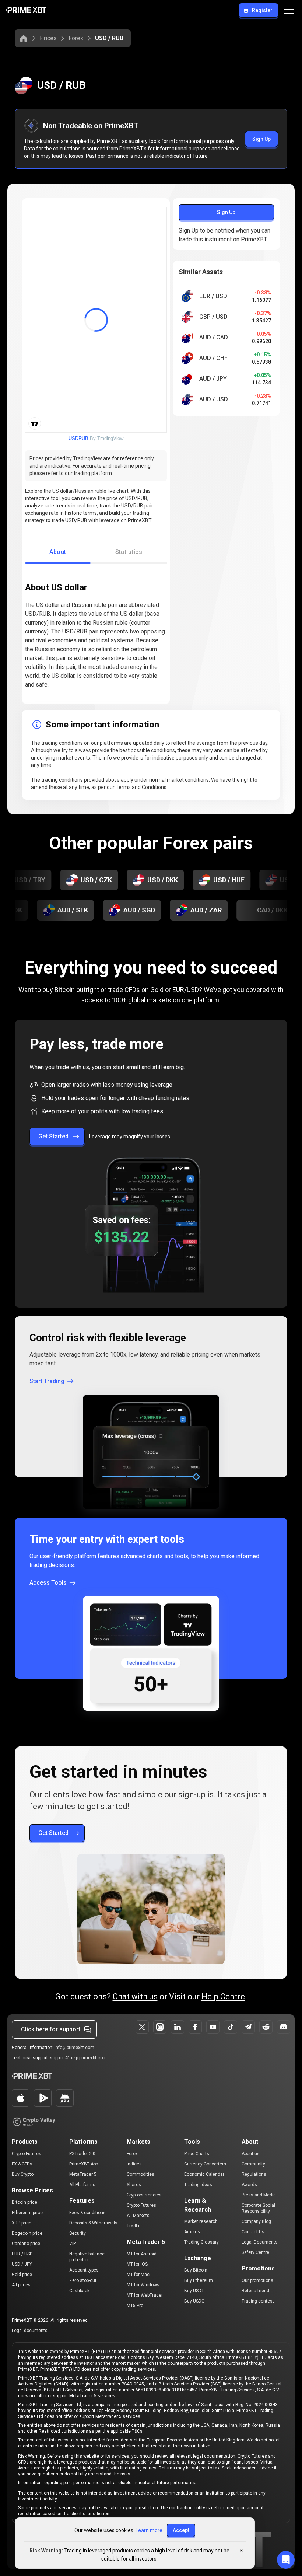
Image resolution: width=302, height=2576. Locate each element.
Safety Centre (255, 2252)
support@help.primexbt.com (78, 2058)
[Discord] (284, 2027)
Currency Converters (205, 2164)
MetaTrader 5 (83, 2174)
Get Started (53, 1136)
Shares (134, 2185)
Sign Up (261, 139)
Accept (181, 2530)
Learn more (149, 2530)
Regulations (254, 2174)
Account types (84, 2270)
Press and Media (259, 2195)
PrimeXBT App (84, 2164)
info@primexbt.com (74, 2048)
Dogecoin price (27, 2233)
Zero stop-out (83, 2280)
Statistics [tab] (129, 552)
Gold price (22, 2275)
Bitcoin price (24, 2202)
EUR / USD (22, 2254)
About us (251, 2154)
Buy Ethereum (199, 2280)
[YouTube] (213, 2027)
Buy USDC (194, 2301)
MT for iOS (137, 2264)
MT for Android (142, 2254)
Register (262, 10)
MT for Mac (138, 2275)
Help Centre (223, 1996)
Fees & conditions (87, 2213)
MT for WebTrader (145, 2295)
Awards (249, 2185)
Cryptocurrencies (144, 2195)
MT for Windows (143, 2285)
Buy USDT (194, 2291)
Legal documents (30, 2331)
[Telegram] (248, 2027)
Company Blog (256, 2221)
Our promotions (257, 2280)
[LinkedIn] (178, 2027)
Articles (192, 2232)
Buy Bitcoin (196, 2270)
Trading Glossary (201, 2242)
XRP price (22, 2223)
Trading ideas (198, 2185)
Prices (48, 38)
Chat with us (135, 1996)
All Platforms (82, 2185)
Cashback (79, 2291)
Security (78, 2233)
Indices (134, 2164)
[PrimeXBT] (26, 11)
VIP (73, 2244)
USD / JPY (22, 2264)
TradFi (133, 2226)
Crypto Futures (27, 2154)
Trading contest (258, 2301)
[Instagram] (160, 2027)
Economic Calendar (204, 2174)
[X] (142, 2027)
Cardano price (26, 2244)
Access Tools (48, 1583)
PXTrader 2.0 (82, 2154)
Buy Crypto (23, 2174)
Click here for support (51, 2029)
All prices (21, 2285)
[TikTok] (231, 2027)
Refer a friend (255, 2291)
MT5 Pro (135, 2306)
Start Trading (47, 1381)
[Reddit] (266, 2027)
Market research (201, 2221)
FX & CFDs (22, 2164)
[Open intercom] (286, 2560)
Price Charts (197, 2154)
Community (253, 2164)
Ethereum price (27, 2213)
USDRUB (78, 438)
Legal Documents (260, 2242)
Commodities (141, 2174)
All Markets (138, 2216)
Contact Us (253, 2232)
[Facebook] (195, 2027)
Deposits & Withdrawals (93, 2223)
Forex (76, 38)
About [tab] (58, 552)
